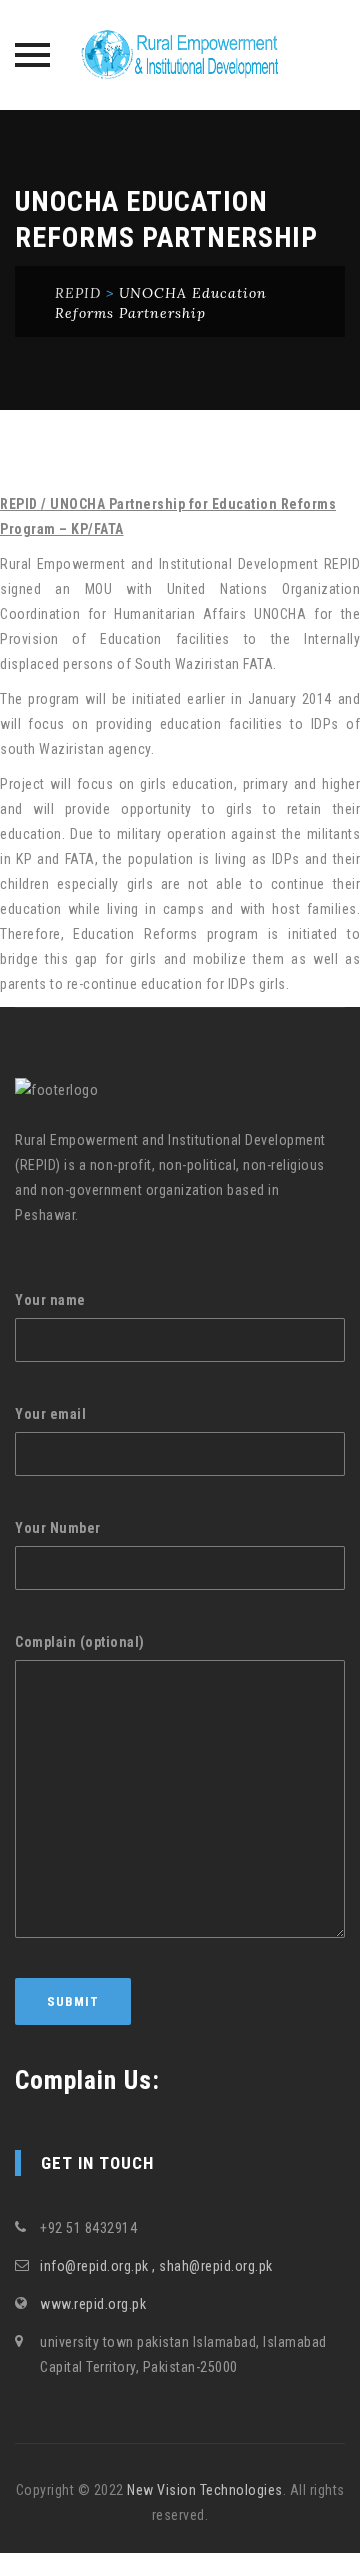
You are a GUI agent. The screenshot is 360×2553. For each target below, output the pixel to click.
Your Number (58, 1528)
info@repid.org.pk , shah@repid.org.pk (156, 2266)
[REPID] (180, 55)
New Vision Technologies (205, 2490)
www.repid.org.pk (93, 2304)
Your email (50, 1414)
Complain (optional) (80, 1642)
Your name (50, 1300)
